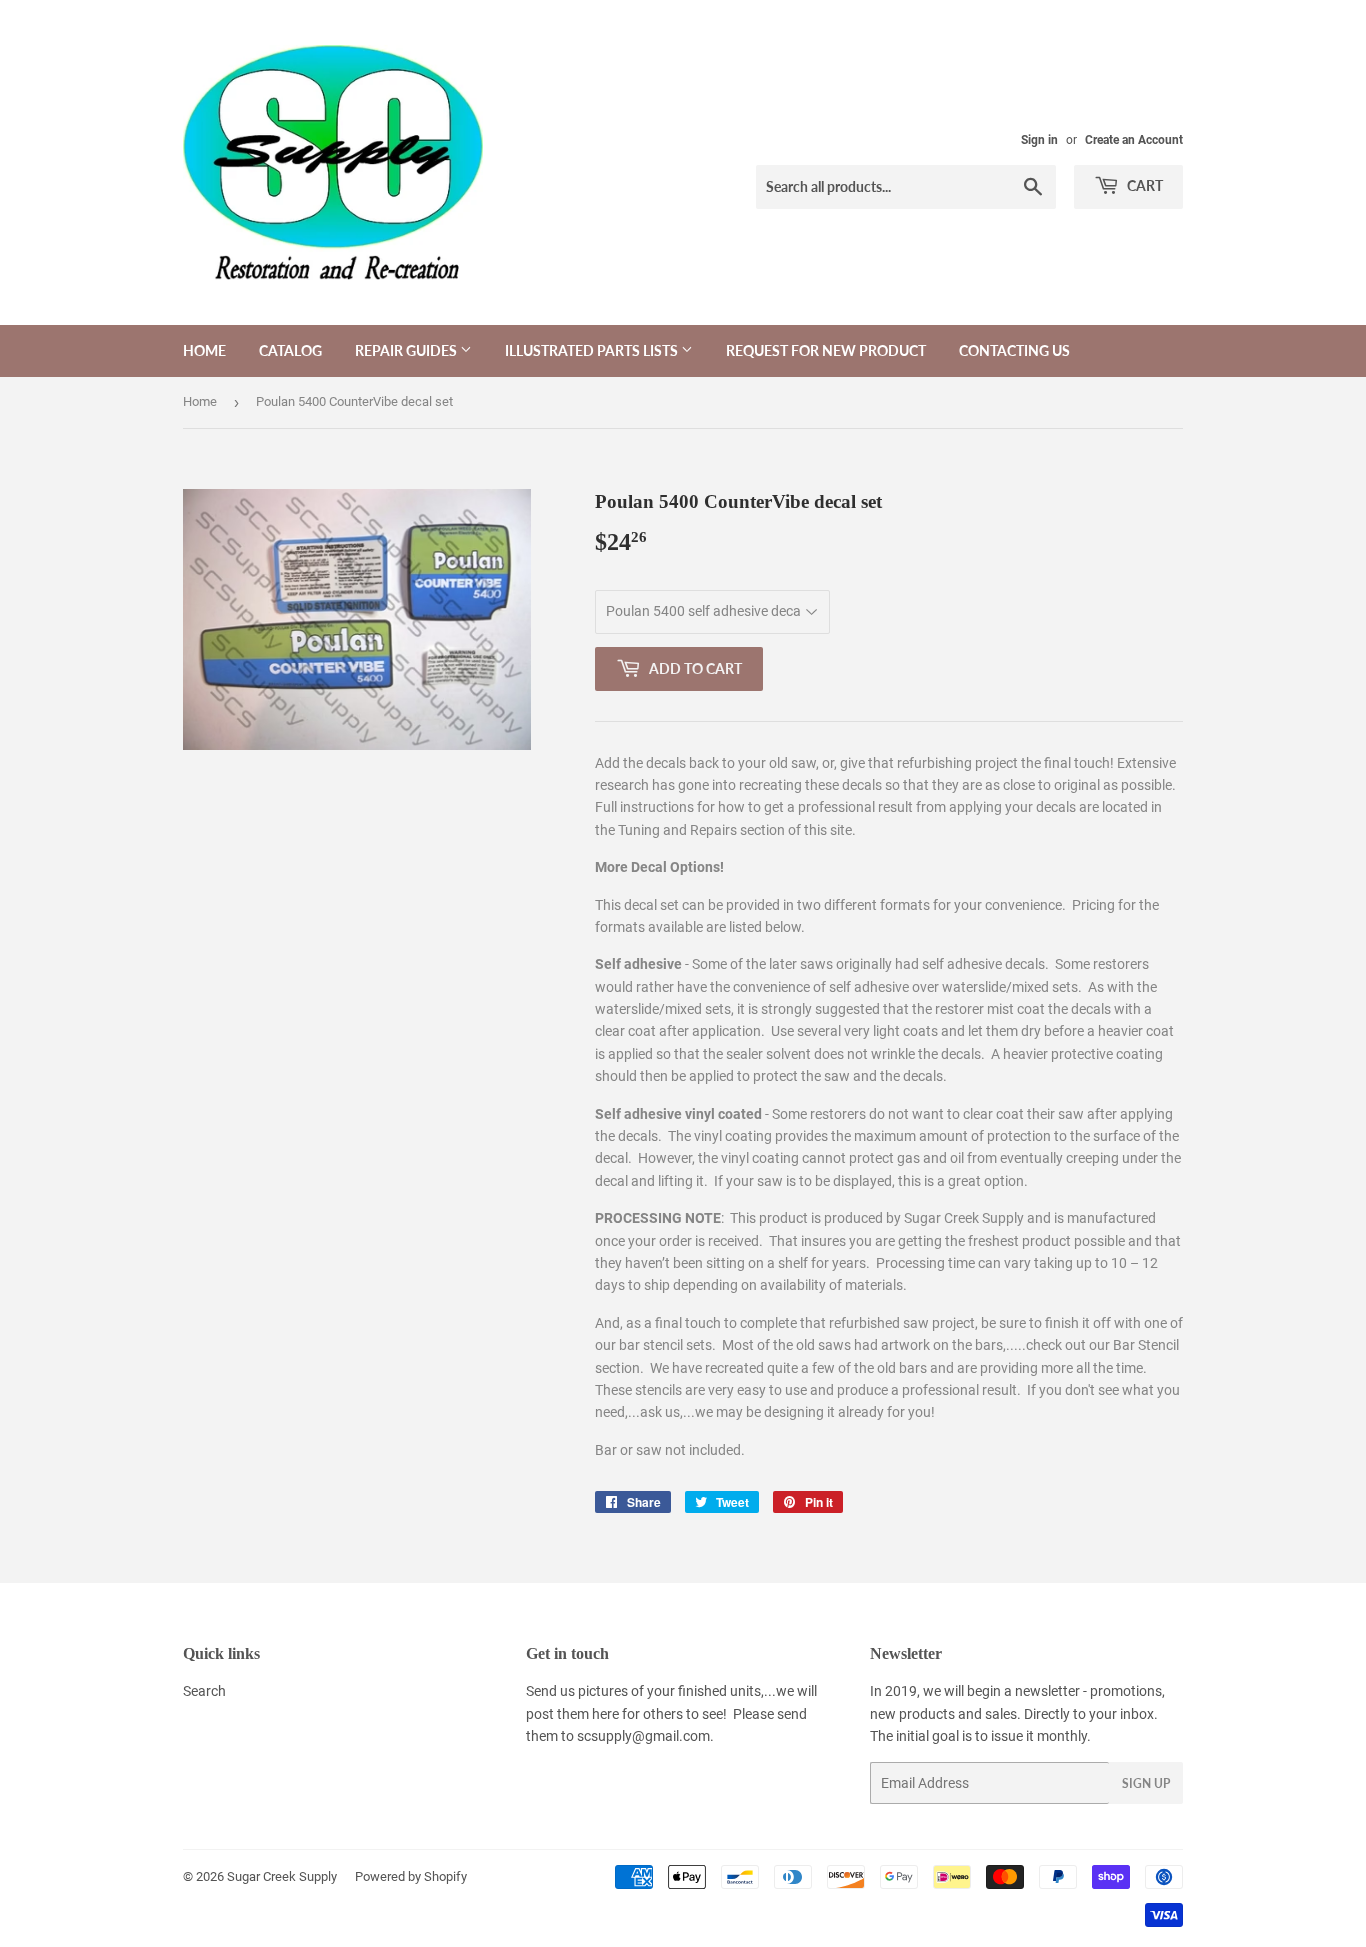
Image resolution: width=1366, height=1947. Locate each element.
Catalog (290, 350)
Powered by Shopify (411, 1876)
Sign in (1039, 140)
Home (204, 350)
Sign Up (1146, 1783)
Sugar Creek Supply (282, 1876)
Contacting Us (1014, 350)
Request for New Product (826, 350)
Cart (1143, 185)
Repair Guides (407, 350)
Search (204, 1691)
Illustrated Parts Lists (593, 350)
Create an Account (1134, 140)
